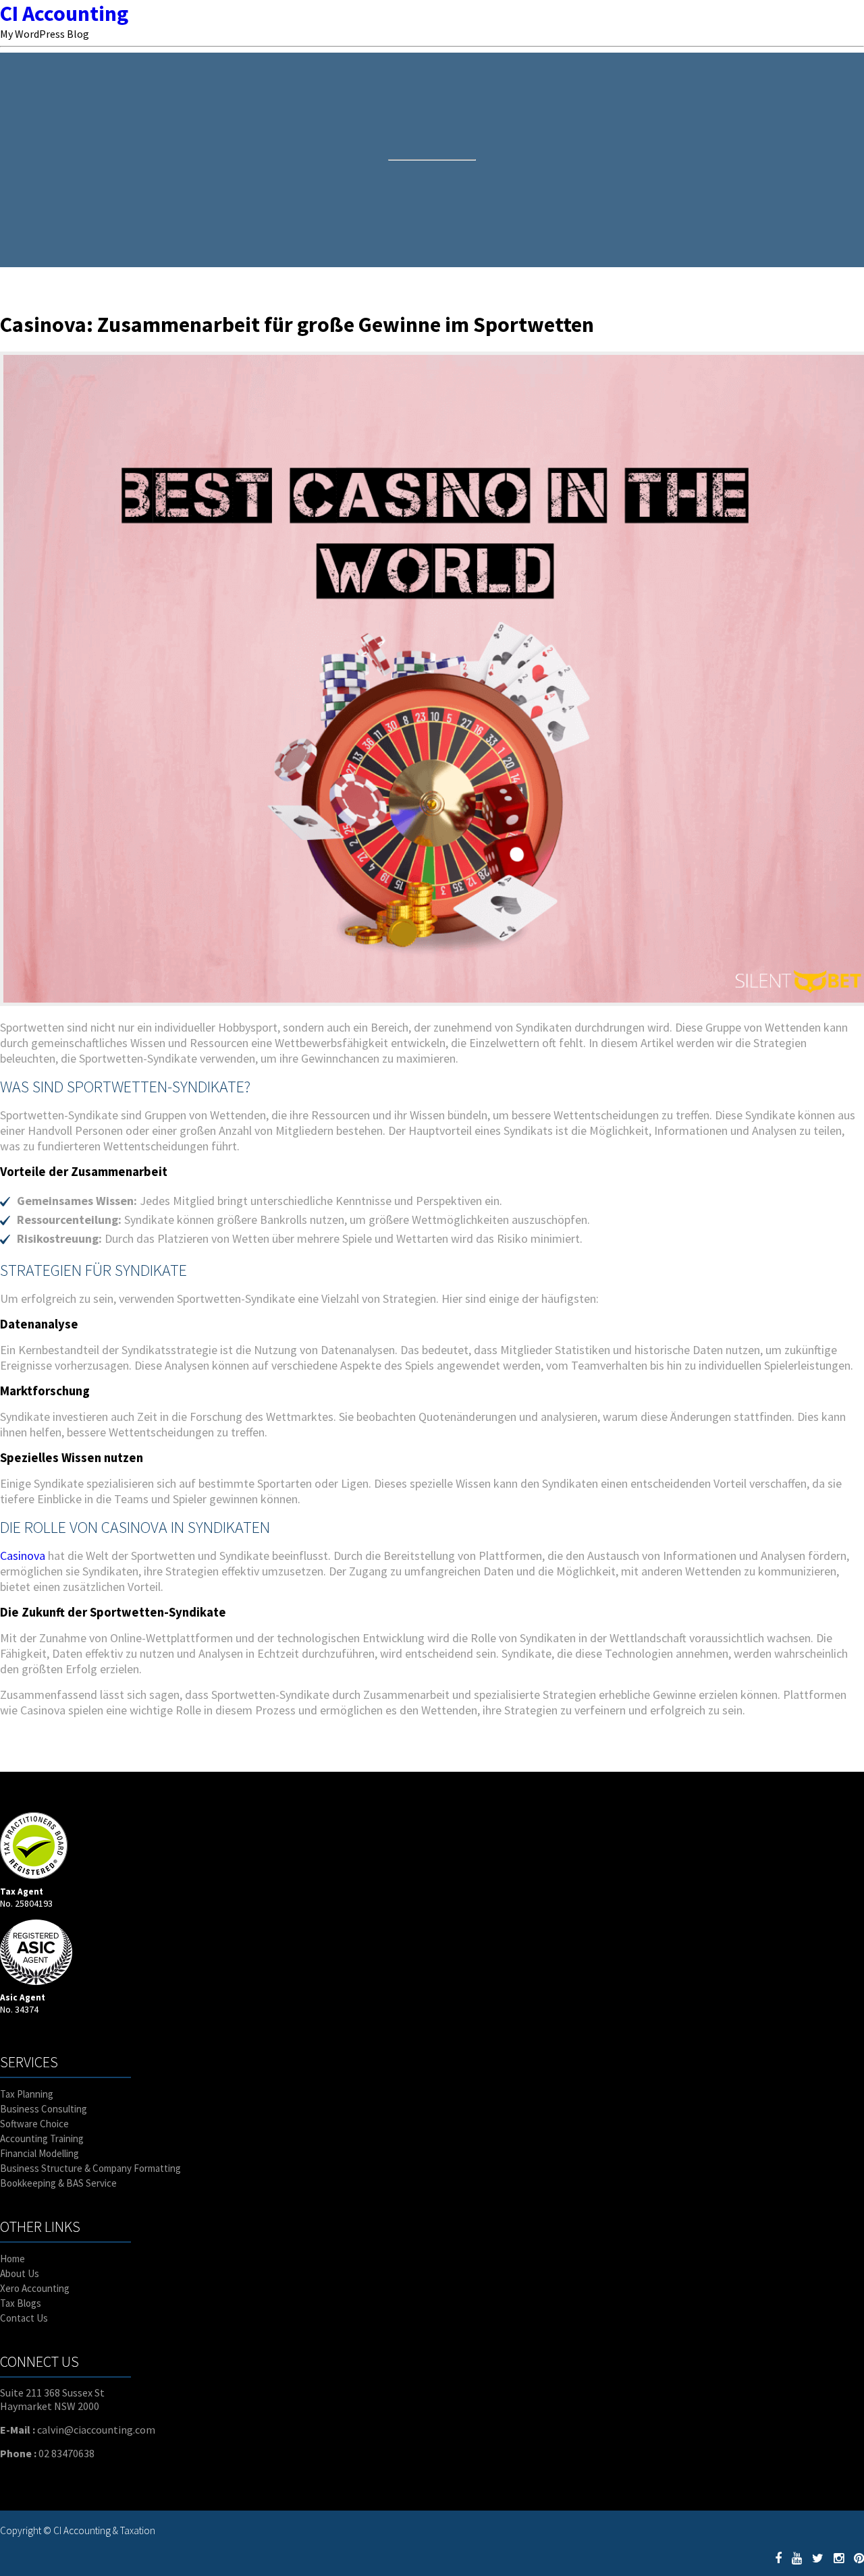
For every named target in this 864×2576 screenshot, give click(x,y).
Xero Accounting (35, 2288)
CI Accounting (64, 13)
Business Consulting (44, 2109)
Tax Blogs (21, 2303)
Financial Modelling (39, 2153)
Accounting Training (42, 2138)
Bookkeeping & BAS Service (58, 2183)
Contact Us (24, 2318)
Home (12, 2259)
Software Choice (34, 2124)
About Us (20, 2273)
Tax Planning (27, 2094)
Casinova (23, 1556)
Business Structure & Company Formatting (90, 2168)
